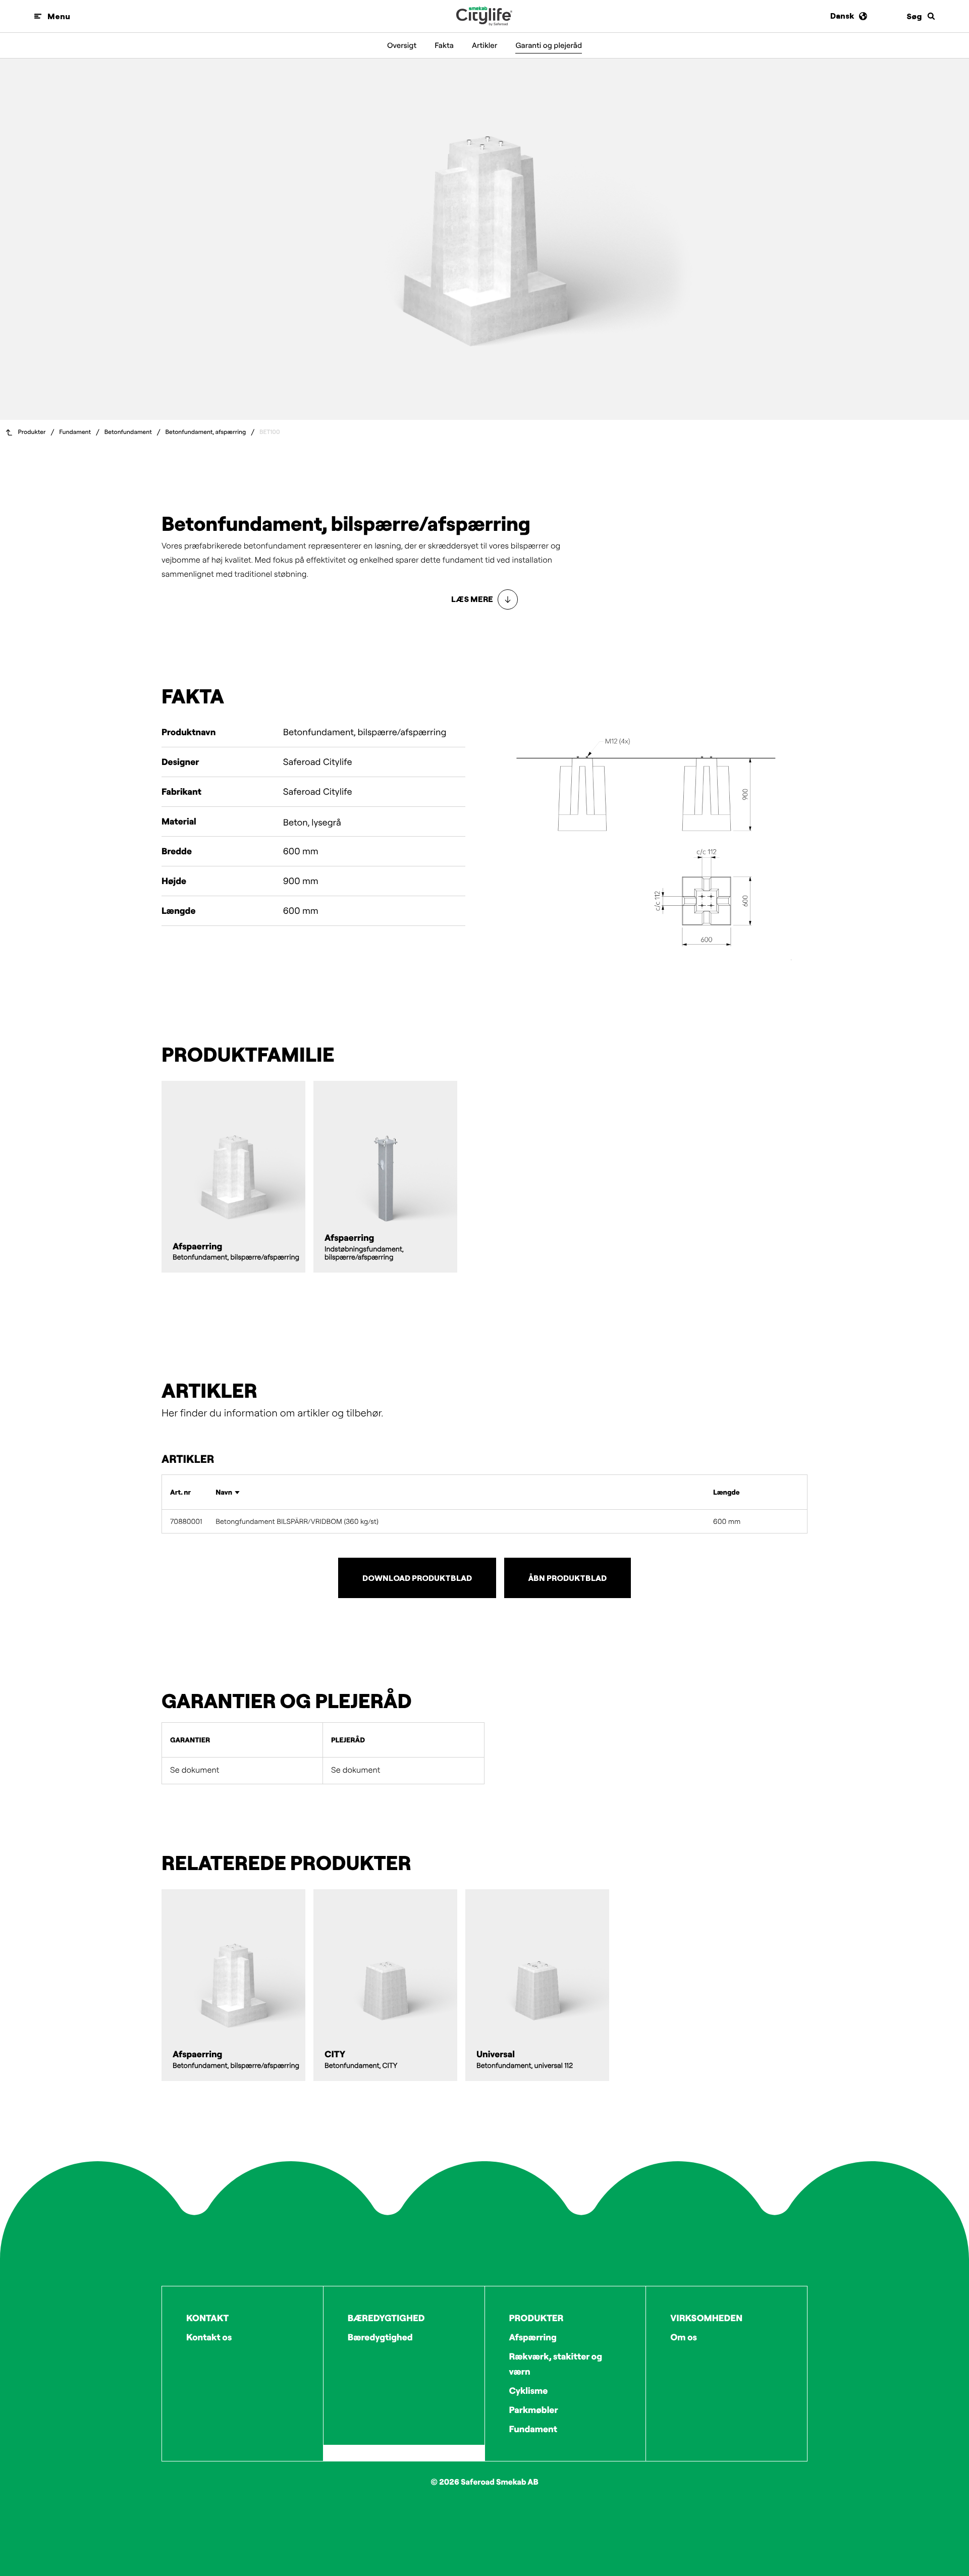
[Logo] (484, 16)
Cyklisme (529, 2391)
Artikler (485, 45)
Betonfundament (128, 432)
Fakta (444, 45)
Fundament (75, 432)
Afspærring (533, 2337)
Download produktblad (417, 1578)
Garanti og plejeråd (549, 45)
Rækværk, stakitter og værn (556, 2364)
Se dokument (195, 1770)
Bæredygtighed (380, 2337)
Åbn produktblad (568, 1578)
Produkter (32, 432)
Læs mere (472, 599)
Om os (684, 2337)
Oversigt (402, 45)
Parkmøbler (534, 2410)
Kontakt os (209, 2337)
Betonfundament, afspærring (205, 432)
